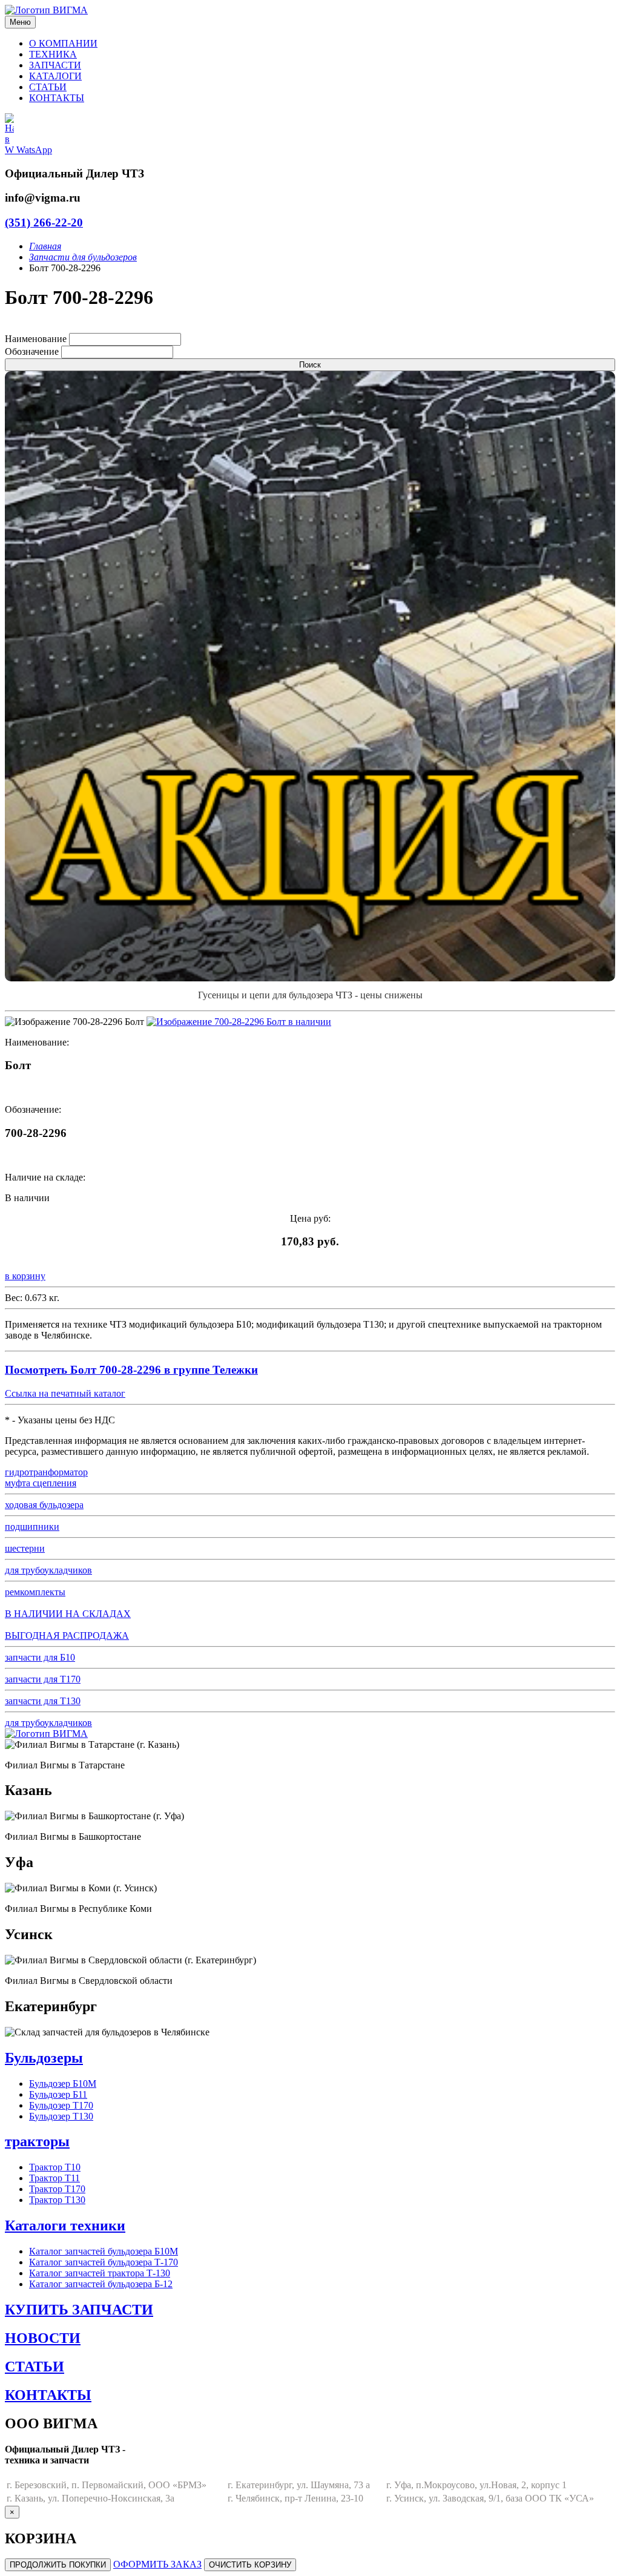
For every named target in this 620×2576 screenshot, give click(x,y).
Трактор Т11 (54, 2178)
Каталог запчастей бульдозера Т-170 (104, 2262)
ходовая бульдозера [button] (44, 1505)
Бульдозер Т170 (61, 2105)
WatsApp (33, 150)
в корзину (25, 1276)
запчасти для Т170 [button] (43, 1679)
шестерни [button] (25, 1548)
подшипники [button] (32, 1527)
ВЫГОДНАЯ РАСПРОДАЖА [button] (67, 1636)
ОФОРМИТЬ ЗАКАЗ (157, 2564)
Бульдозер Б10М (63, 2084)
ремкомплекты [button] (35, 1592)
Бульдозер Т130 (61, 2116)
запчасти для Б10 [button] (40, 1657)
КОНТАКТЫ (57, 98)
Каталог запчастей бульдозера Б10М (104, 2251)
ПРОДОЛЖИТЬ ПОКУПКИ (58, 2565)
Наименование (36, 339)
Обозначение (32, 351)
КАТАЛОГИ (55, 76)
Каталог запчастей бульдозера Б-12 (101, 2284)
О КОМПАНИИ (63, 43)
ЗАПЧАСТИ (55, 65)
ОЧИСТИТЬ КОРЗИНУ (250, 2565)
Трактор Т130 (57, 2200)
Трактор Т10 (55, 2167)
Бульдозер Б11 (58, 2094)
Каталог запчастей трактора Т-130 (100, 2273)
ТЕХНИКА (53, 54)
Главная (45, 246)
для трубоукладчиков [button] (48, 1570)
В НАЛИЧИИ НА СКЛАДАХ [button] (68, 1614)
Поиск (310, 365)
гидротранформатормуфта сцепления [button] (46, 1477)
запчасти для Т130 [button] (43, 1701)
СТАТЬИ (48, 87)
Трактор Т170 (57, 2189)
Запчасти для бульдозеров (83, 257)
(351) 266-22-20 (44, 222)
